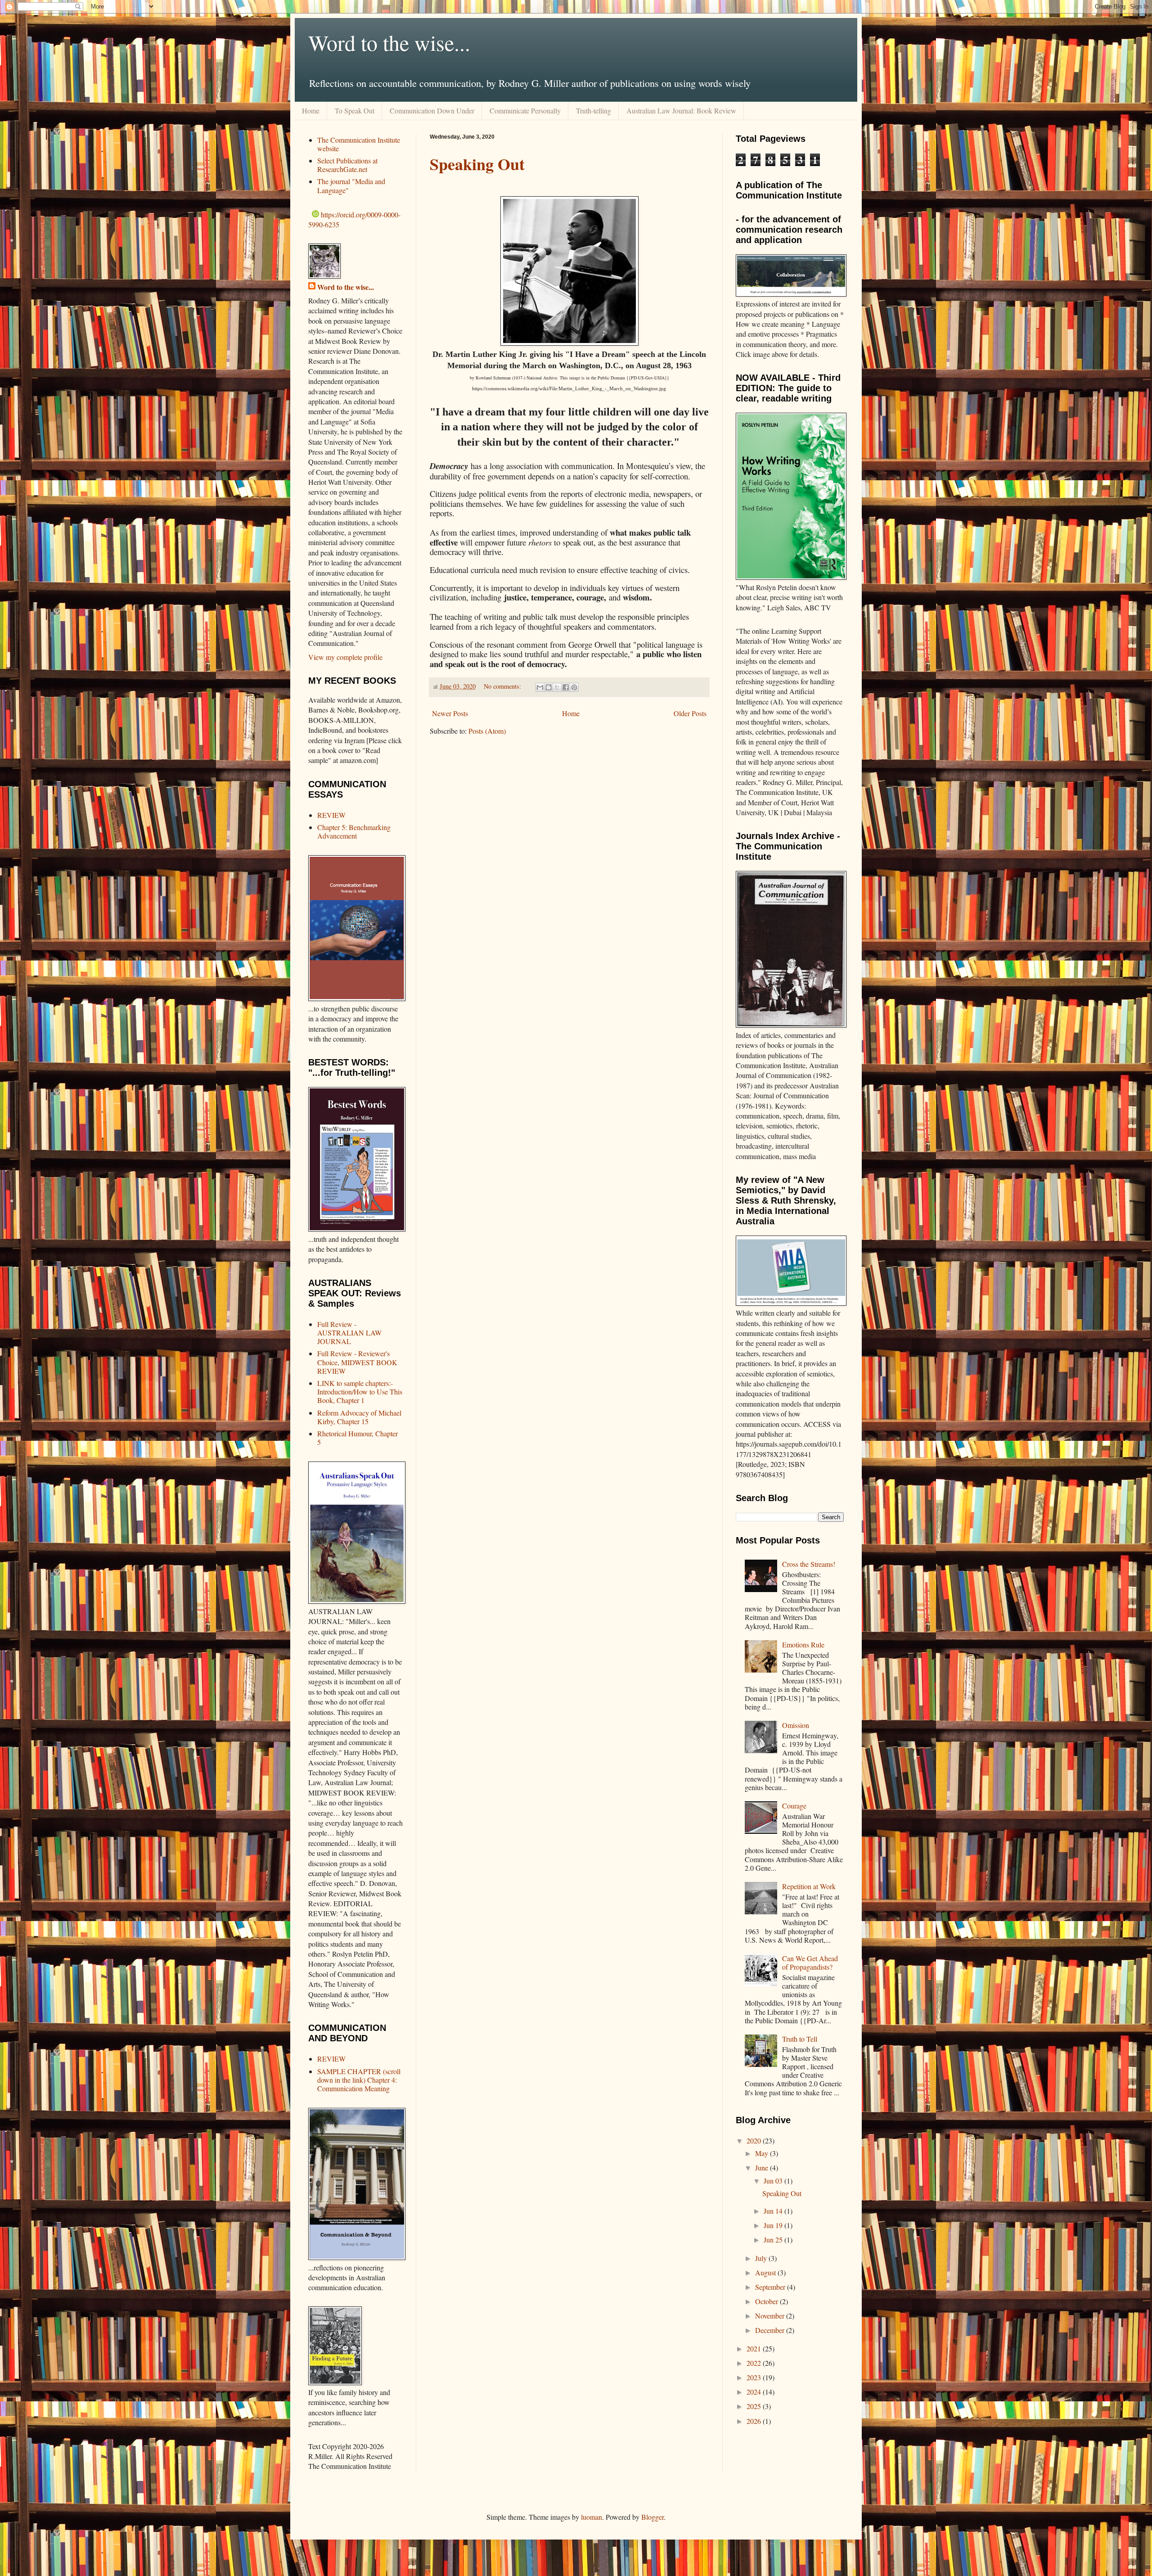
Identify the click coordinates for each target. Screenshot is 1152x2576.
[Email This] (540, 687)
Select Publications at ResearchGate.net (347, 165)
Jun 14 (774, 2211)
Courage (794, 1806)
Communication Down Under (432, 111)
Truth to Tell (800, 2039)
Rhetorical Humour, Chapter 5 (358, 1438)
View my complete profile (345, 657)
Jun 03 (774, 2181)
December (771, 2330)
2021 (755, 2348)
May (763, 2153)
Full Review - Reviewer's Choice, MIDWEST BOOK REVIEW (357, 1362)
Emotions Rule (803, 1644)
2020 (755, 2141)
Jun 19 (774, 2225)
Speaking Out (477, 164)
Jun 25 (774, 2240)
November (771, 2316)
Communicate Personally (525, 111)
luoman (592, 2517)
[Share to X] (557, 687)
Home (311, 111)
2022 (755, 2363)
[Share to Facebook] (566, 687)
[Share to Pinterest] (574, 687)
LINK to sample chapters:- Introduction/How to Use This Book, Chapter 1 (360, 1392)
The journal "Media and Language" (351, 185)
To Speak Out (355, 111)
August (766, 2272)
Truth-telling (594, 111)
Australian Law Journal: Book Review (681, 111)
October (767, 2301)
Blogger (652, 2517)
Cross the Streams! (809, 1564)
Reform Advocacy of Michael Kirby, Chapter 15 (359, 1417)
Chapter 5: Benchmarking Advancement (354, 831)
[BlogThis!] (549, 687)
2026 (755, 2421)
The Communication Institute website (359, 144)
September (771, 2287)
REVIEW (331, 815)
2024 (755, 2392)
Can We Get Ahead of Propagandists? (810, 1962)
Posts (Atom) (487, 731)
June (763, 2168)
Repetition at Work (809, 1886)
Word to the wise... (389, 42)
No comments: (503, 686)
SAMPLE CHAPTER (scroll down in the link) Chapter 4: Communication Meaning (359, 2080)
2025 (755, 2406)
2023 (755, 2377)
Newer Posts (450, 713)
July (762, 2258)
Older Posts (690, 713)
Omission (796, 1725)
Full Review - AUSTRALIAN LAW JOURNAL (349, 1333)
